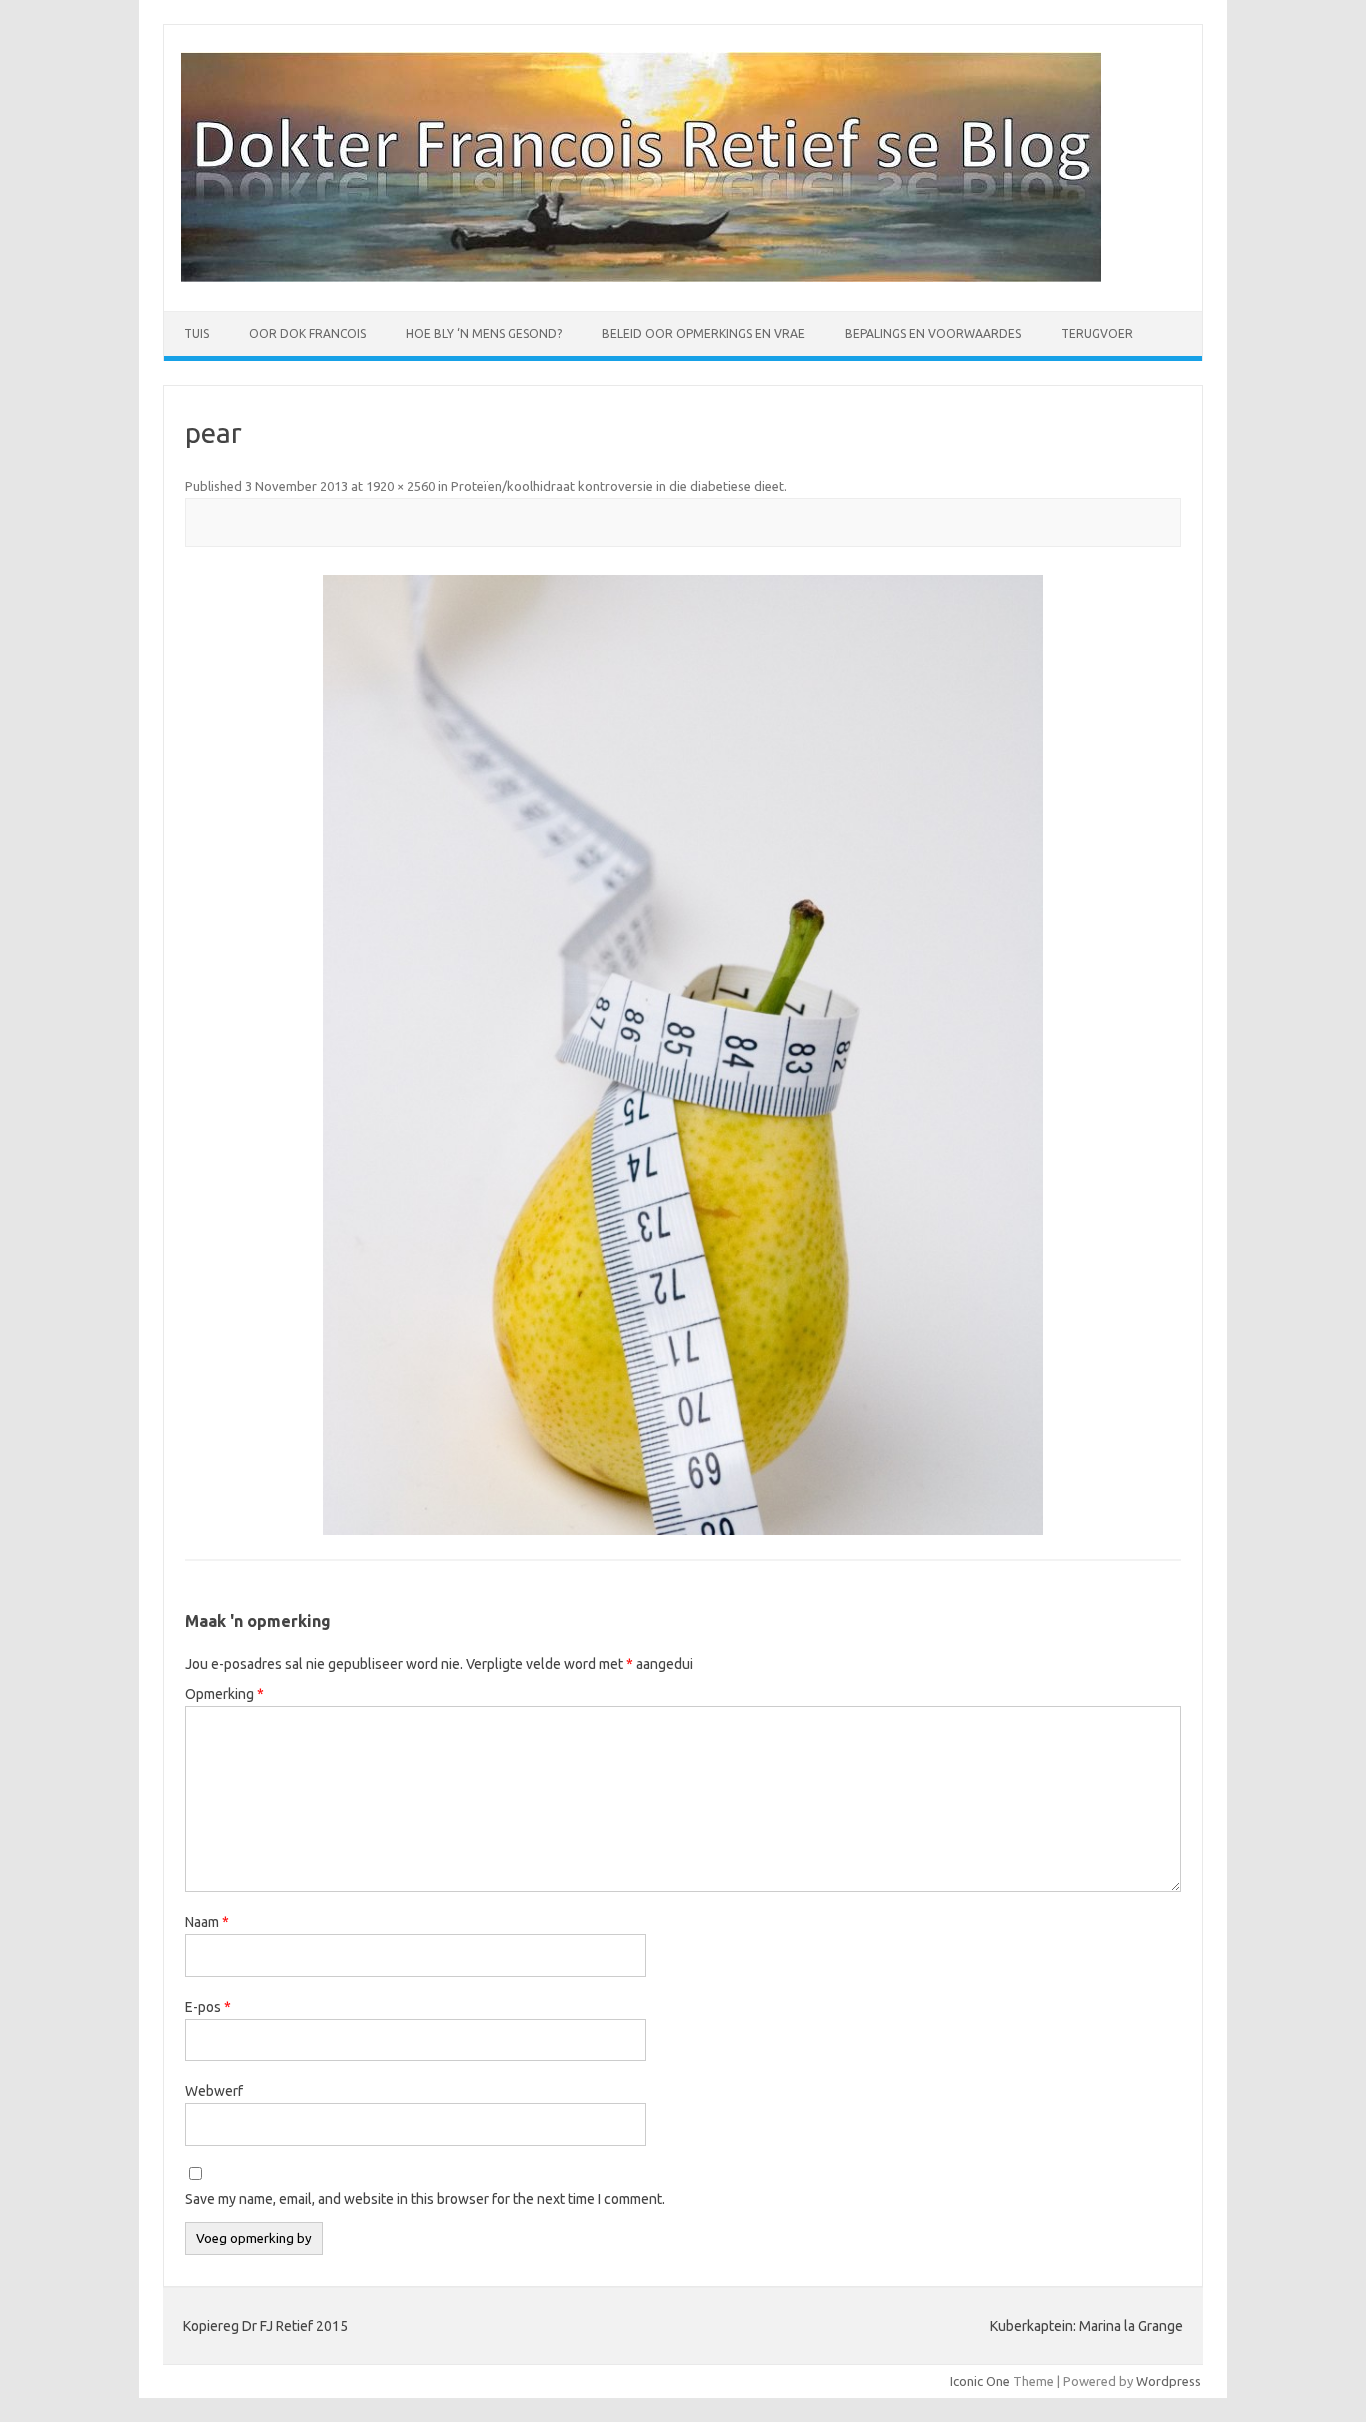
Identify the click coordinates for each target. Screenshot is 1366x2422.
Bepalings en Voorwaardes (933, 333)
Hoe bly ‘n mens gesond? (484, 333)
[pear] (683, 1055)
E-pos (208, 2007)
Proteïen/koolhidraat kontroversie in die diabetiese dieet (617, 486)
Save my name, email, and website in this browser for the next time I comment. (425, 2199)
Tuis (196, 333)
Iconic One (980, 2381)
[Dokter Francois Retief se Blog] (641, 277)
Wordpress (1168, 2381)
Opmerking (224, 1694)
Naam (207, 1922)
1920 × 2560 (400, 486)
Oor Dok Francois (307, 333)
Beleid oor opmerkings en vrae (703, 333)
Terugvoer (1097, 333)
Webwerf (214, 2091)
